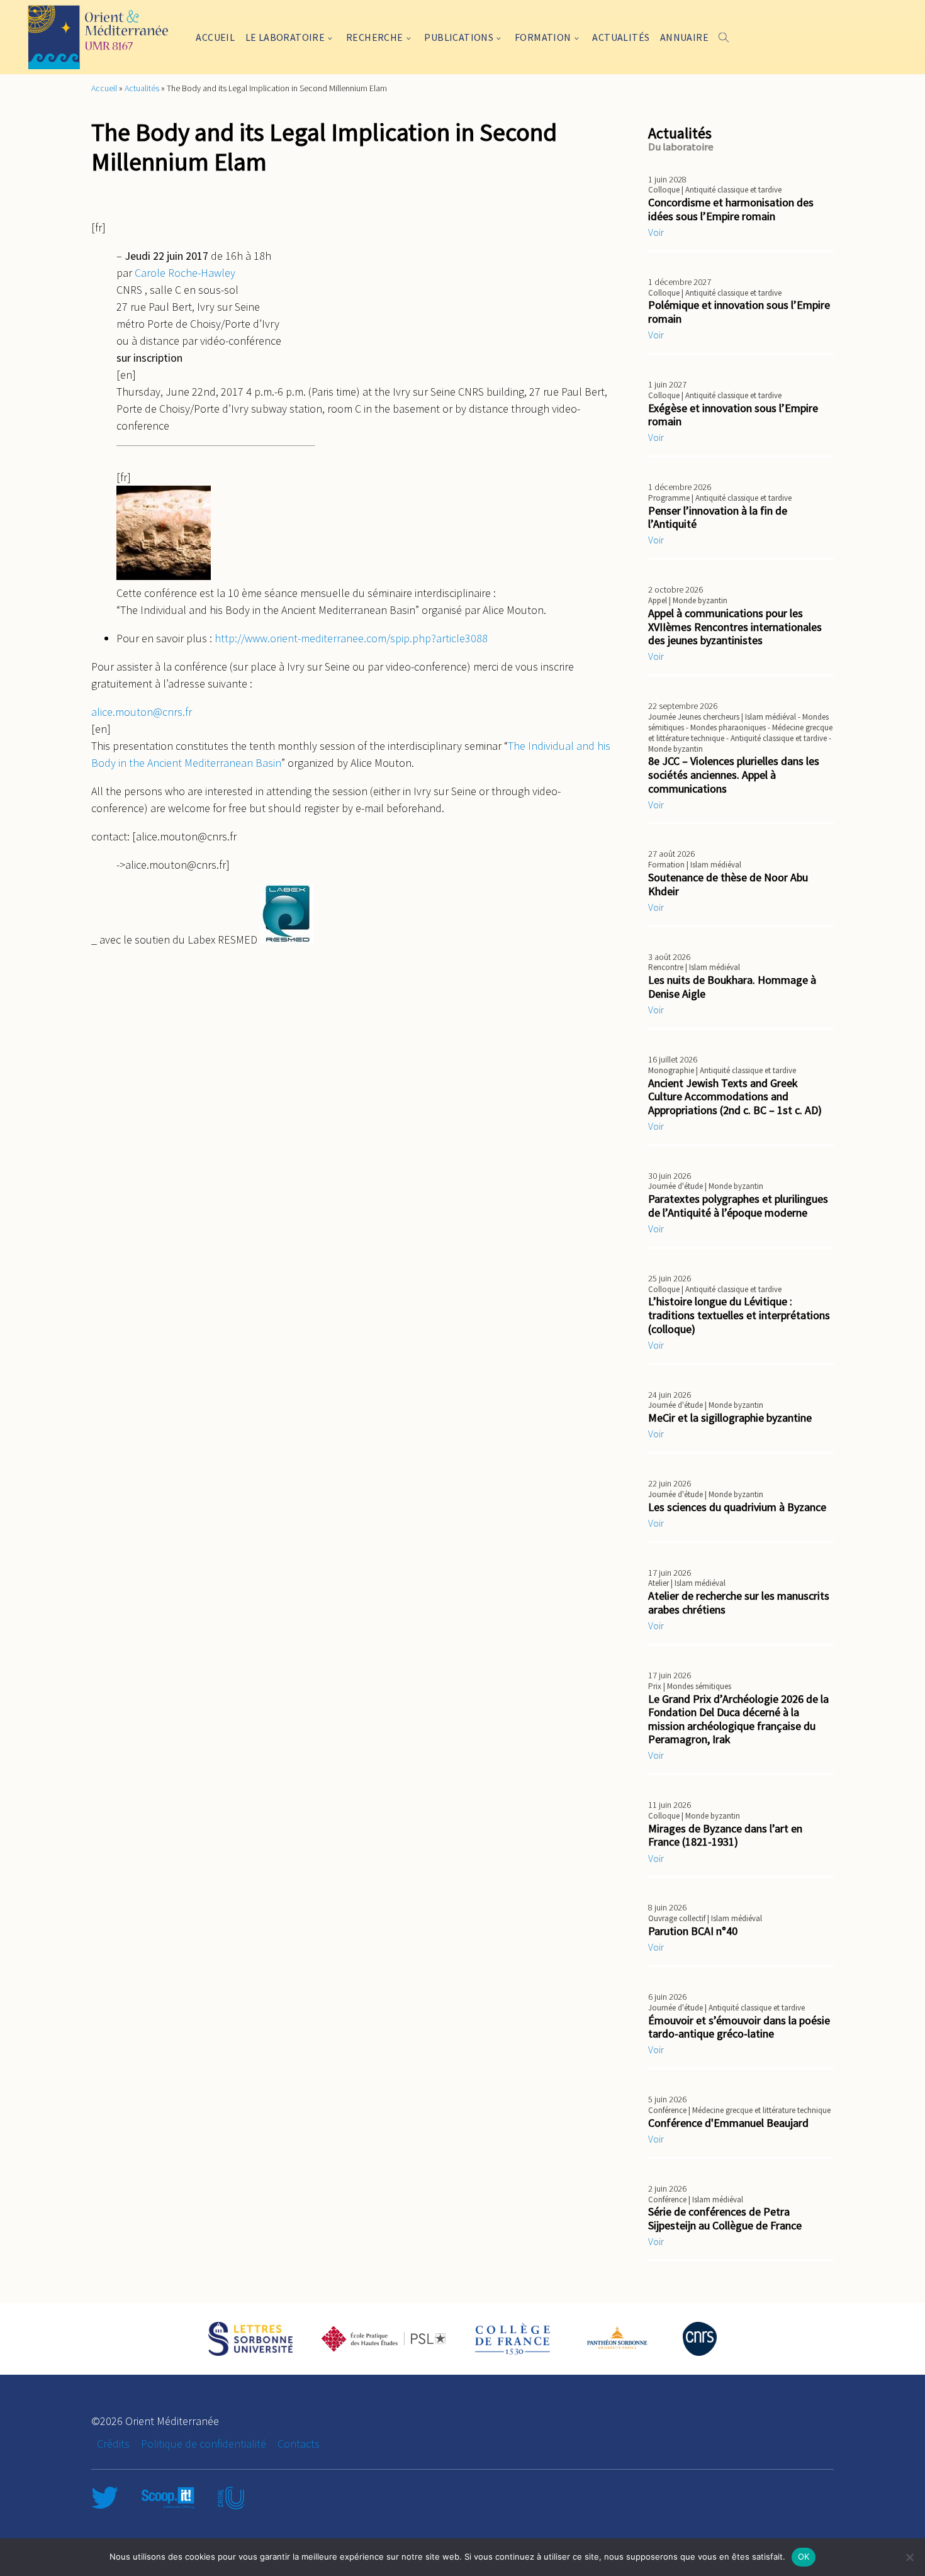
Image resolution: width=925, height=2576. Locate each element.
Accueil (215, 37)
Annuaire (684, 37)
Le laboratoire (285, 37)
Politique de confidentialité (204, 2444)
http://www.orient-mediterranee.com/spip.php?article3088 (350, 638)
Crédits (113, 2444)
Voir (656, 232)
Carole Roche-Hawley (185, 273)
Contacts (299, 2444)
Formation (543, 37)
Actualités (621, 37)
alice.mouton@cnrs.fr (142, 712)
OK (804, 2556)
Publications (459, 37)
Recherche (375, 37)
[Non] (909, 2557)
